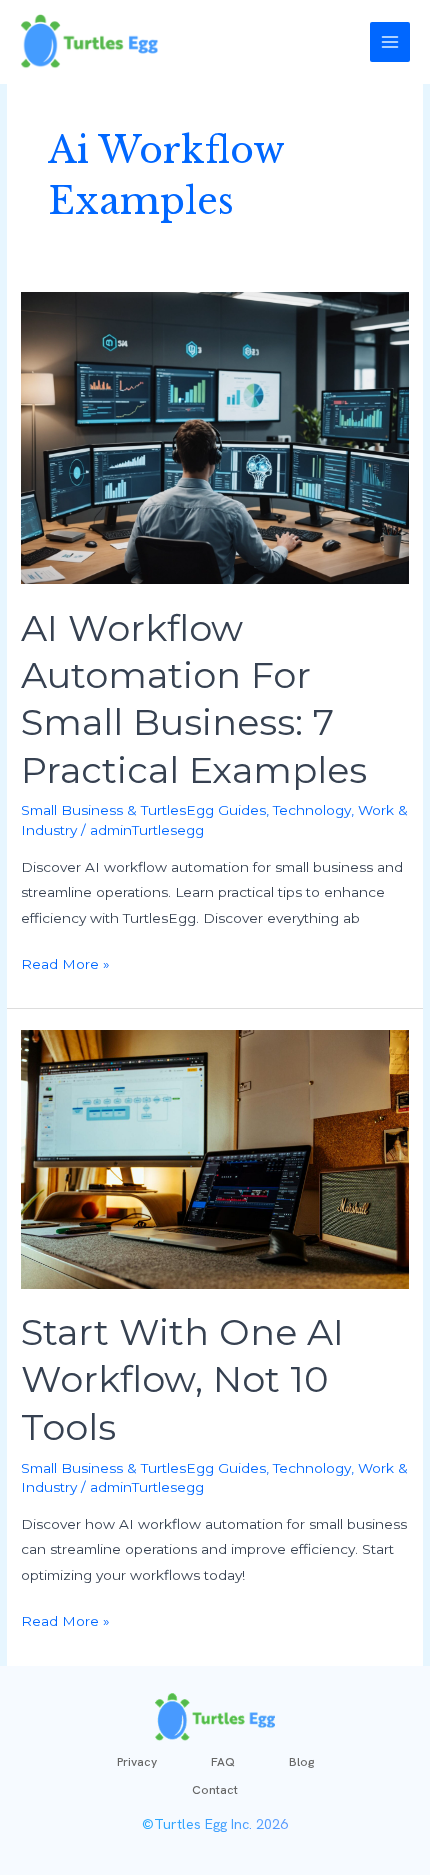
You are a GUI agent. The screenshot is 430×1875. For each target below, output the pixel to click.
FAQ (223, 1762)
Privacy (137, 1762)
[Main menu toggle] (390, 42)
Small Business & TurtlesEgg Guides (143, 810)
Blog (301, 1762)
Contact (215, 1790)
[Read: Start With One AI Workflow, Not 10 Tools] (215, 1158)
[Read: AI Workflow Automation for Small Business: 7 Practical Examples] (215, 437)
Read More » (65, 962)
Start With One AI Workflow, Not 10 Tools (182, 1379)
